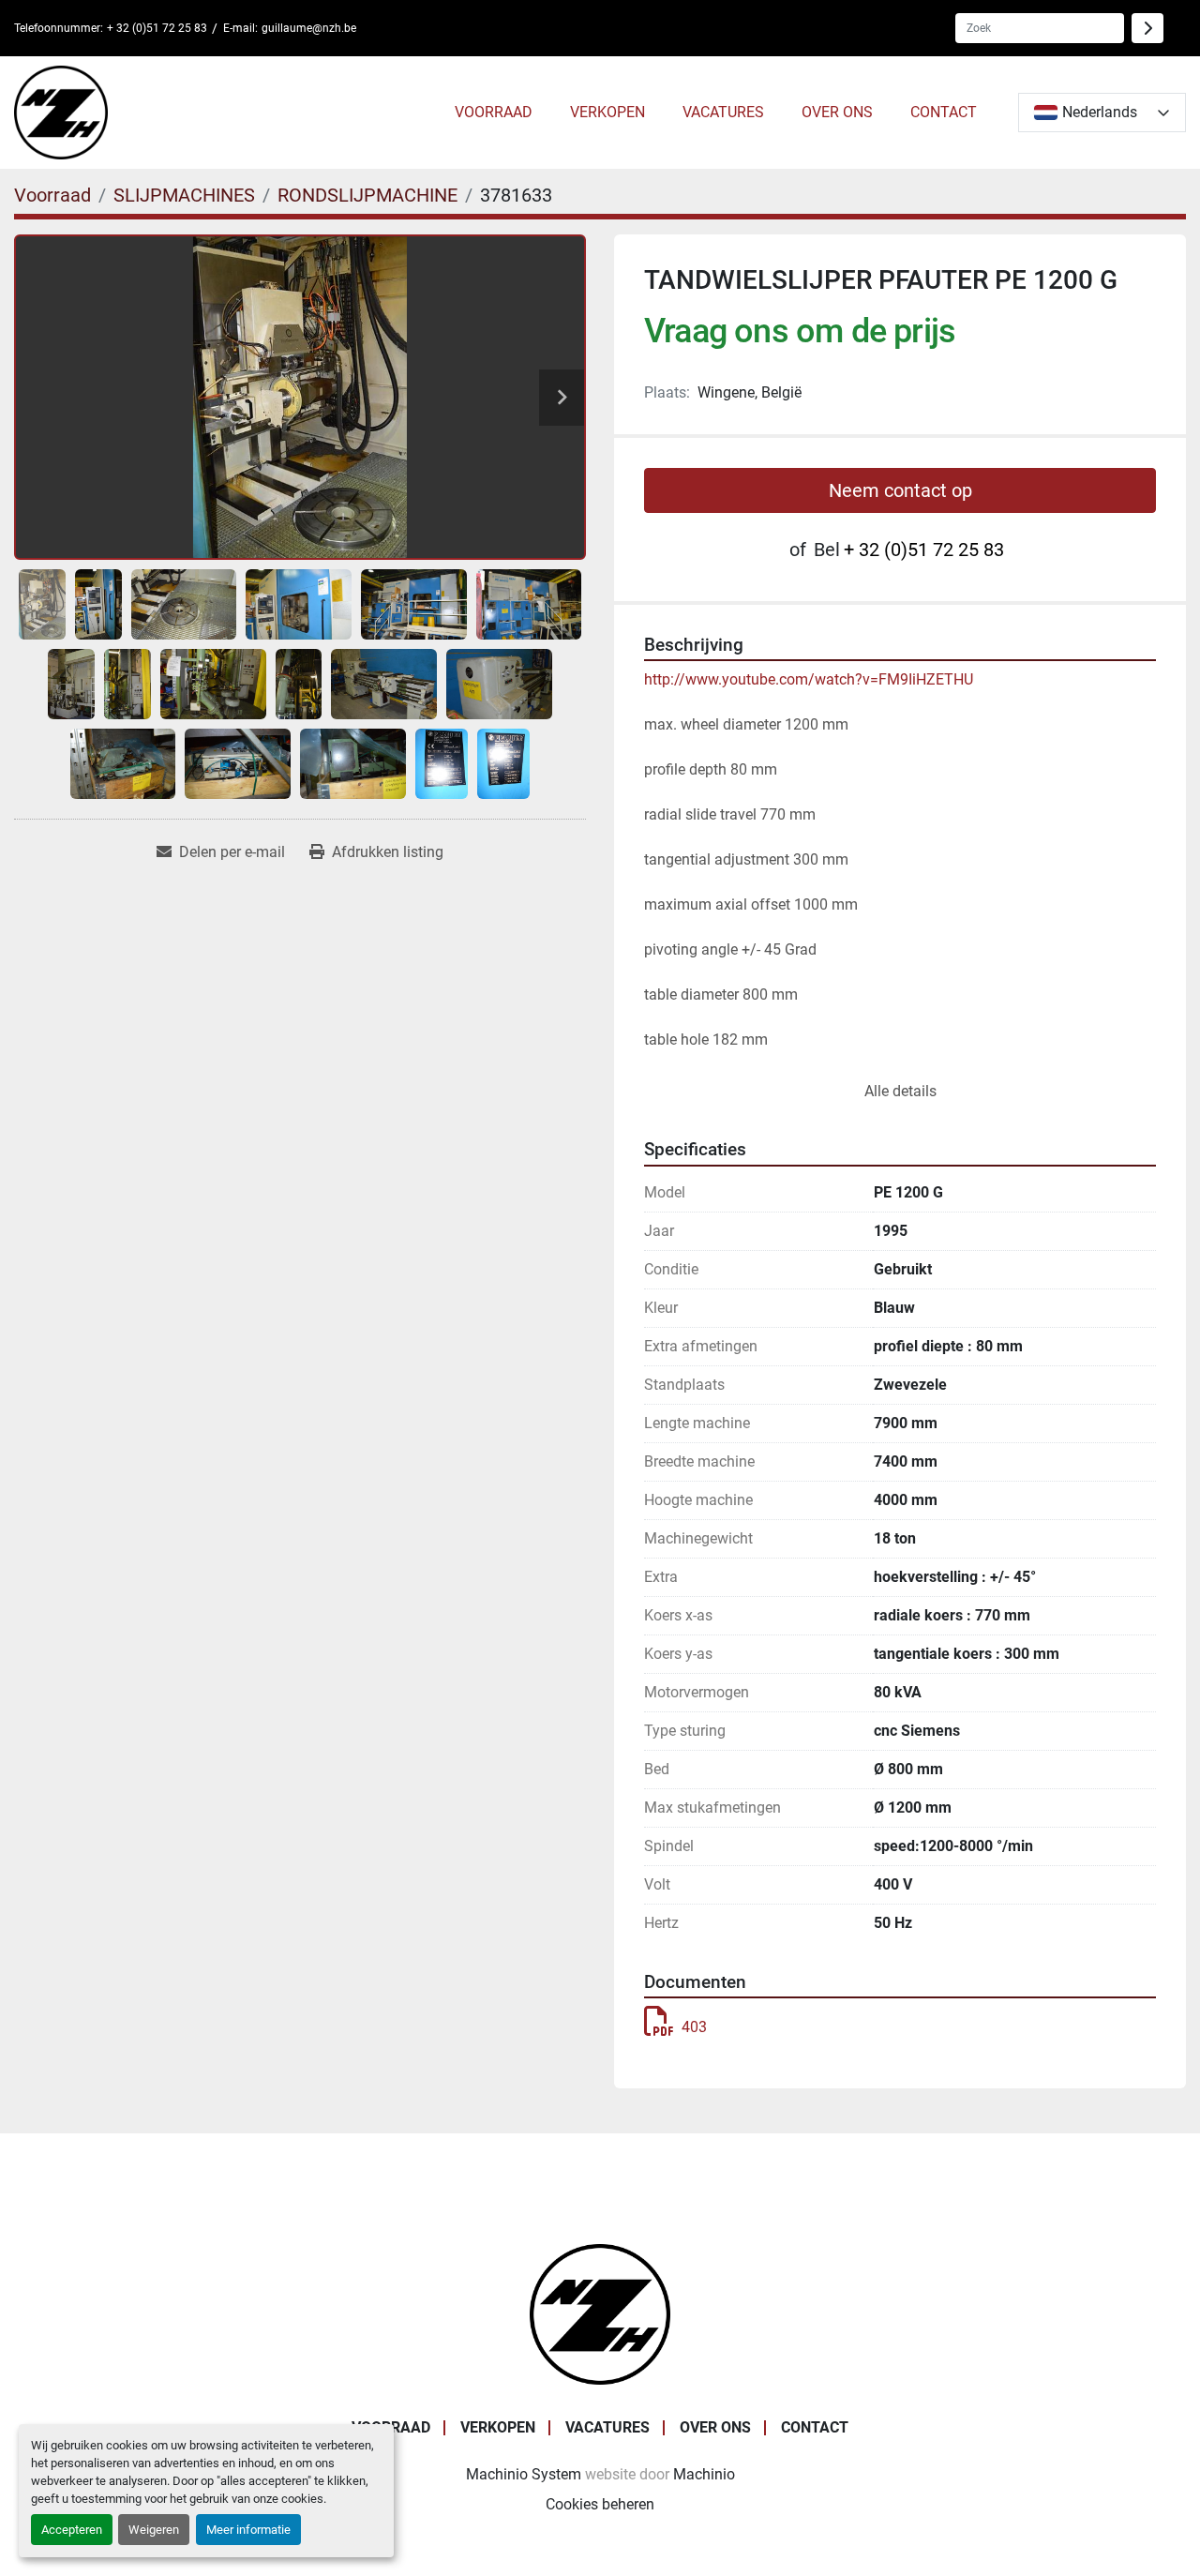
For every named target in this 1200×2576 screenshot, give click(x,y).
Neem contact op (900, 490)
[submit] (1147, 28)
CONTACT (944, 112)
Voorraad (494, 112)
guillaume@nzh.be (309, 28)
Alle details (900, 1091)
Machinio (704, 2474)
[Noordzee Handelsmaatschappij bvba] (600, 2313)
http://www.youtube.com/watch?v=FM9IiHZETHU (809, 679)
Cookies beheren (600, 2504)
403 (694, 2027)
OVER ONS (837, 112)
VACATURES (723, 112)
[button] (494, 113)
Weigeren (154, 2530)
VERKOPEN (607, 112)
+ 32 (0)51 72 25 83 (157, 28)
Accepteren (72, 2530)
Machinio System (524, 2474)
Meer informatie (248, 2530)
